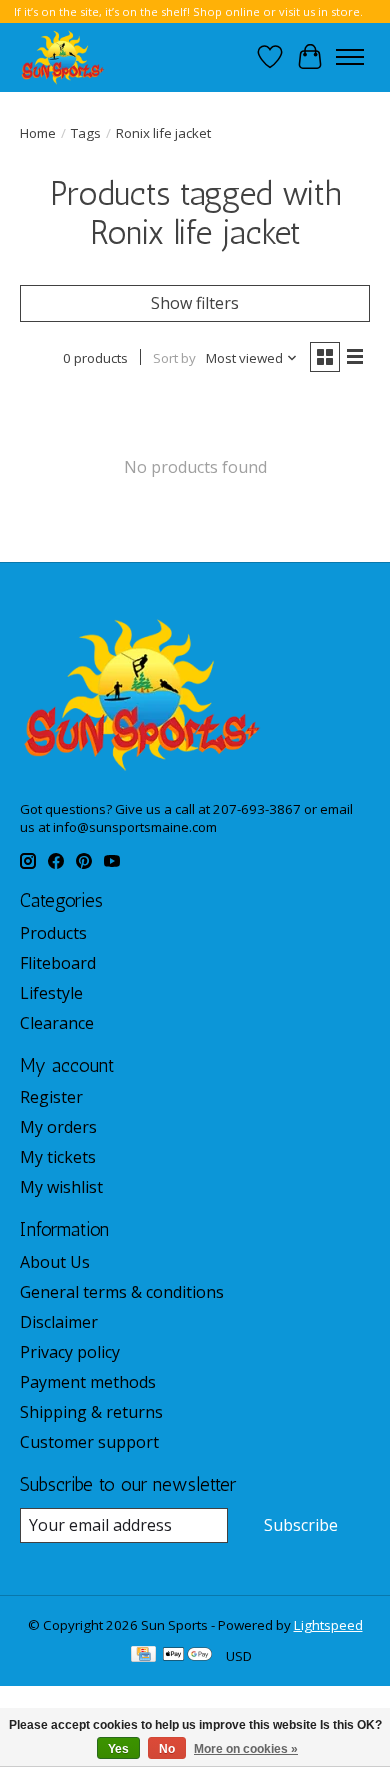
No (167, 1749)
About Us (55, 1262)
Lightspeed (328, 1625)
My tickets (58, 1157)
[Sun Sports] (63, 57)
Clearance (57, 1023)
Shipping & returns (91, 1412)
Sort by (174, 358)
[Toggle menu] (350, 57)
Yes (118, 1749)
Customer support (89, 1442)
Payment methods (88, 1382)
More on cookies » (246, 1749)
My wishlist (61, 1187)
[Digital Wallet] (187, 1656)
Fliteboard (58, 963)
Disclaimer (59, 1322)
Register (51, 1097)
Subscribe (301, 1525)
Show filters (195, 303)
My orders (58, 1127)
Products (53, 933)
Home (38, 133)
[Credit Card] (143, 1656)
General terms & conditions (122, 1292)
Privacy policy (70, 1352)
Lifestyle (51, 993)
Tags (86, 133)
